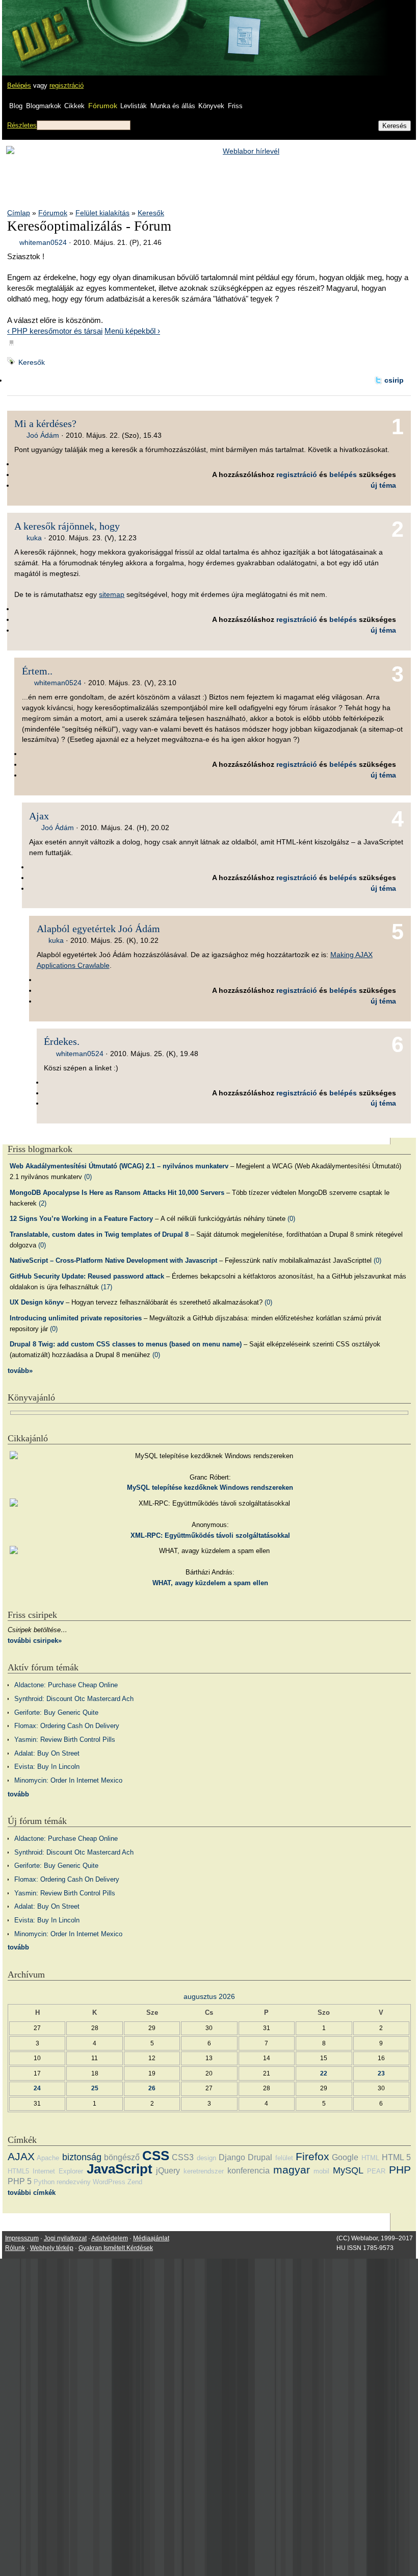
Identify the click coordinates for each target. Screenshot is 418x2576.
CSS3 (183, 2157)
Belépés (19, 85)
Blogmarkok (44, 106)
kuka (34, 538)
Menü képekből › (132, 331)
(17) (107, 1287)
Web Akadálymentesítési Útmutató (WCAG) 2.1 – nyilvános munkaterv (119, 1166)
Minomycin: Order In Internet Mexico (68, 1780)
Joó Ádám (43, 435)
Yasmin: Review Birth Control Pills (65, 1740)
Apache (48, 2158)
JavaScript (120, 2169)
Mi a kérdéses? (45, 423)
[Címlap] (41, 28)
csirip (394, 380)
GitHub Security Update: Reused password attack (87, 1276)
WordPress (109, 2182)
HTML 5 (396, 2157)
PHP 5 (20, 2181)
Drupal (260, 2157)
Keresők (151, 213)
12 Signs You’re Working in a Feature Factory (81, 1219)
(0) (88, 1177)
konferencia (249, 2171)
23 (381, 2073)
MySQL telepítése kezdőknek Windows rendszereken (210, 1487)
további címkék (32, 2193)
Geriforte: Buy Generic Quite (56, 1712)
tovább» (20, 1371)
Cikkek (74, 106)
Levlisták (134, 106)
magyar (292, 2170)
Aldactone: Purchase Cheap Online (66, 1685)
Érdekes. (62, 1041)
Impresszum (22, 2238)
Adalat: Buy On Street (47, 1753)
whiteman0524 (43, 242)
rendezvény (74, 2182)
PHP (400, 2170)
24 (37, 2088)
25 (95, 2088)
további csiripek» (35, 1641)
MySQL (348, 2170)
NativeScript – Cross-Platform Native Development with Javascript (113, 1260)
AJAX (21, 2156)
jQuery (168, 2171)
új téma (383, 485)
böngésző (122, 2157)
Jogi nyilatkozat (65, 2238)
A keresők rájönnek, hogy (67, 526)
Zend (135, 2182)
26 (152, 2088)
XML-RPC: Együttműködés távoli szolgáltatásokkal (210, 1535)
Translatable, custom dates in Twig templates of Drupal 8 (99, 1234)
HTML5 (18, 2171)
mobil (321, 2171)
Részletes (22, 125)
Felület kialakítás (102, 213)
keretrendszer (204, 2171)
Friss (235, 106)
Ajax (39, 816)
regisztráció (67, 85)
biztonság (82, 2157)
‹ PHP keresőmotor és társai (55, 331)
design (206, 2158)
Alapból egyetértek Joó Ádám (98, 929)
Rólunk (15, 2248)
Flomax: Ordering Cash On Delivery (67, 1726)
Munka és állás (173, 106)
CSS (156, 2156)
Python (44, 2182)
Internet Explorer (58, 2171)
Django (232, 2157)
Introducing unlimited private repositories (76, 1318)
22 (324, 2073)
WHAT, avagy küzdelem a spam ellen (210, 1583)
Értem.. (37, 671)
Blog (16, 106)
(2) (43, 1203)
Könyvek (211, 106)
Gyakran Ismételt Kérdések (116, 2248)
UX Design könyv (37, 1302)
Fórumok (103, 106)
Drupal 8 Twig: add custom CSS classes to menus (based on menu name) (126, 1344)
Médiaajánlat (151, 2238)
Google (345, 2157)
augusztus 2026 (209, 1996)
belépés (343, 474)
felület (284, 2158)
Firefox (312, 2156)
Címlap (19, 213)
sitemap (112, 594)
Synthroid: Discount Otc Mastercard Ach (74, 1699)
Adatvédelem (110, 2238)
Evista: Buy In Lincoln (47, 1767)
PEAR (376, 2171)
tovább (18, 1794)
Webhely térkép (52, 2248)
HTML (370, 2158)
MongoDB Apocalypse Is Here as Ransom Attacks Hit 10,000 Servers (117, 1193)
